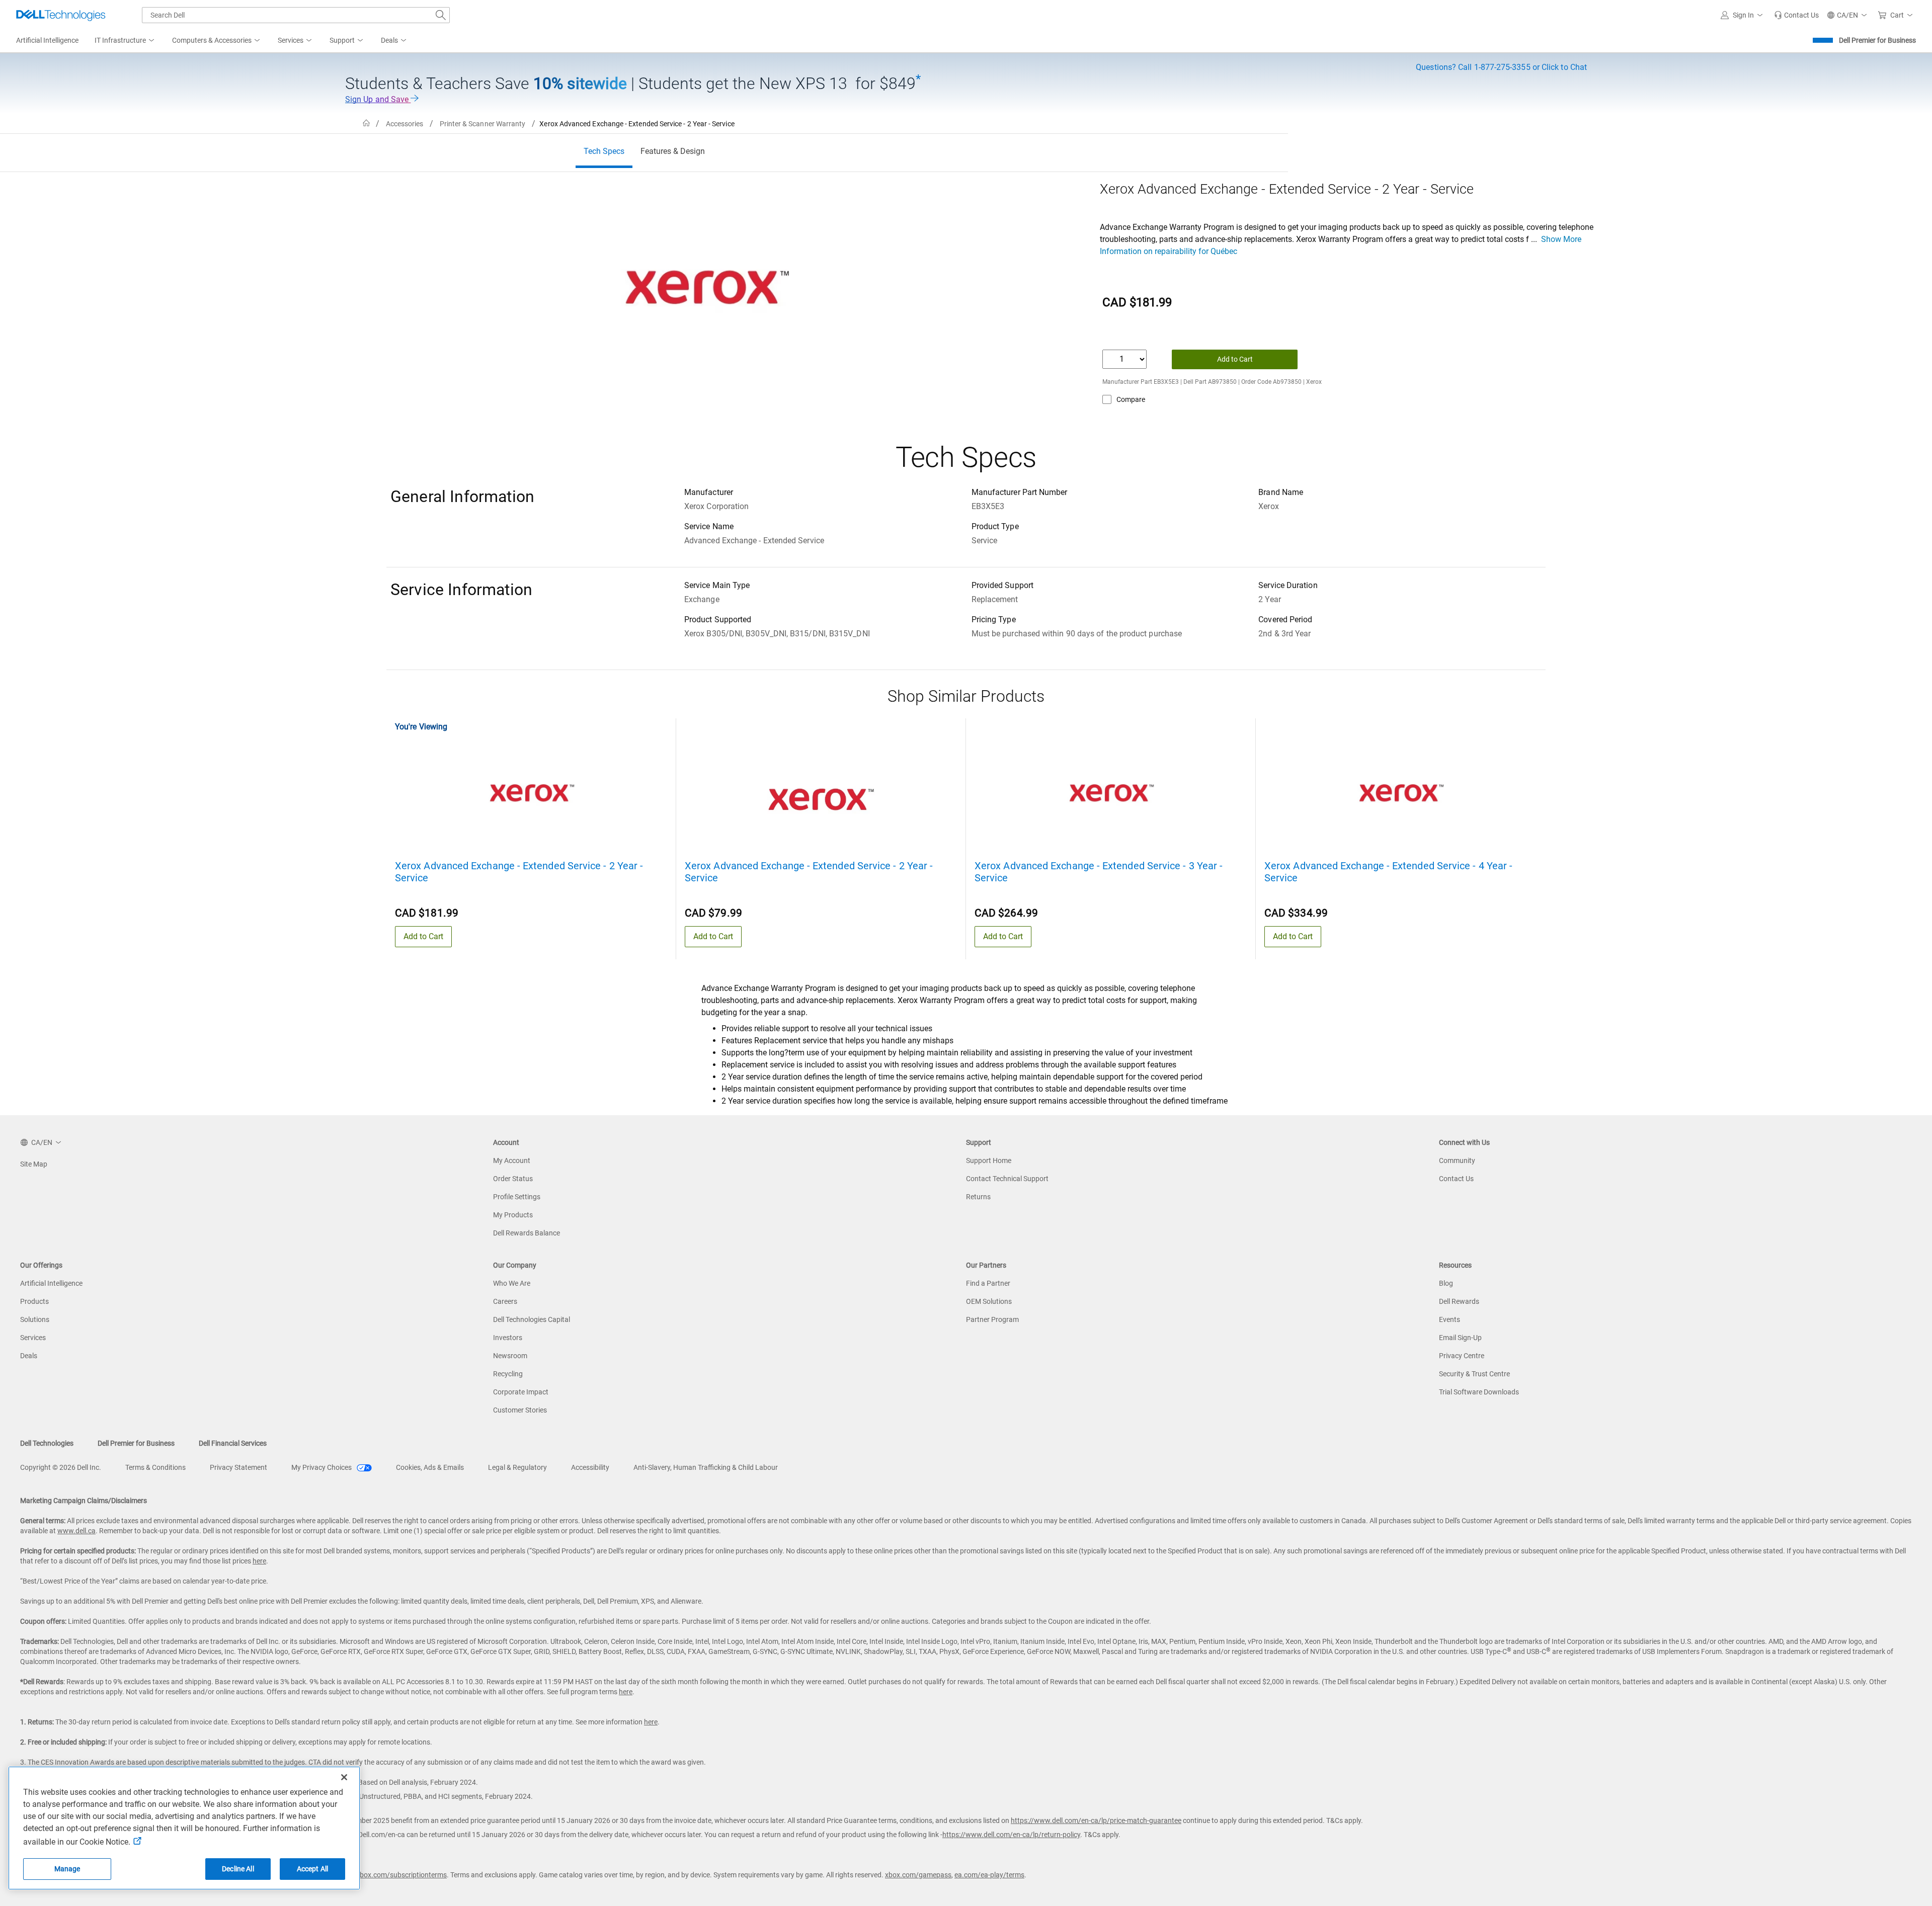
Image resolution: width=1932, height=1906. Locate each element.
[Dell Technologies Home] (61, 15)
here (259, 1561)
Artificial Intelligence (51, 1283)
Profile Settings (517, 1197)
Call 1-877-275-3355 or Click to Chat (1501, 67)
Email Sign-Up (1460, 1338)
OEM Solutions (989, 1301)
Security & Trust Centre (1474, 1374)
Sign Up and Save (378, 99)
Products (34, 1301)
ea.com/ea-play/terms (989, 1875)
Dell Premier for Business (1877, 40)
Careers (505, 1301)
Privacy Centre (1462, 1356)
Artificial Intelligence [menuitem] (47, 40)
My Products (513, 1215)
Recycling (508, 1374)
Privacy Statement (238, 1467)
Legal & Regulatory (517, 1467)
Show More (1561, 239)
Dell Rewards (1459, 1301)
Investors (508, 1338)
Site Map (34, 1164)
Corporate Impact (521, 1392)
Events (1450, 1319)
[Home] (366, 123)
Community (1457, 1161)
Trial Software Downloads (1479, 1392)
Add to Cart (1235, 359)
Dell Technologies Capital (532, 1319)
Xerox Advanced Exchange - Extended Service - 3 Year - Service (1099, 872)
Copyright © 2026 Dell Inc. (61, 1467)
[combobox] (296, 15)
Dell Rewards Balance (527, 1233)
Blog (1446, 1283)
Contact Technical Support (1007, 1179)
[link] (1796, 15)
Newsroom (510, 1356)
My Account (512, 1161)
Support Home (989, 1161)
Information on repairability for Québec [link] (1169, 251)
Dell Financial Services (233, 1443)
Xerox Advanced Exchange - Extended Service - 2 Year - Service (519, 872)
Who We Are (512, 1283)
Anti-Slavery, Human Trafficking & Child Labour (706, 1467)
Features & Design (673, 151)
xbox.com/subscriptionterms (401, 1875)
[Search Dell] (441, 15)
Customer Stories (520, 1410)
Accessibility (590, 1467)
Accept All (312, 1869)
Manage (67, 1869)
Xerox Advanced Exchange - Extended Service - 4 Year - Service (1388, 872)
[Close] (344, 1777)
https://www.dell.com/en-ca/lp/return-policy (1011, 1835)
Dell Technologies (47, 1443)
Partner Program (992, 1319)
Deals (29, 1356)
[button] (1743, 15)
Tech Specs (604, 151)
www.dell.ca (76, 1531)
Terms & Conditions (155, 1467)
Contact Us (1456, 1179)
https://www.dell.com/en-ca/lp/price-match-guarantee (1096, 1820)
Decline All (238, 1869)
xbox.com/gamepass (918, 1875)
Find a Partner (988, 1283)
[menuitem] (125, 41)
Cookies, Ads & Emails (430, 1467)
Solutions (35, 1319)
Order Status (513, 1179)
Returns (978, 1197)
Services (33, 1338)
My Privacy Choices (322, 1467)
